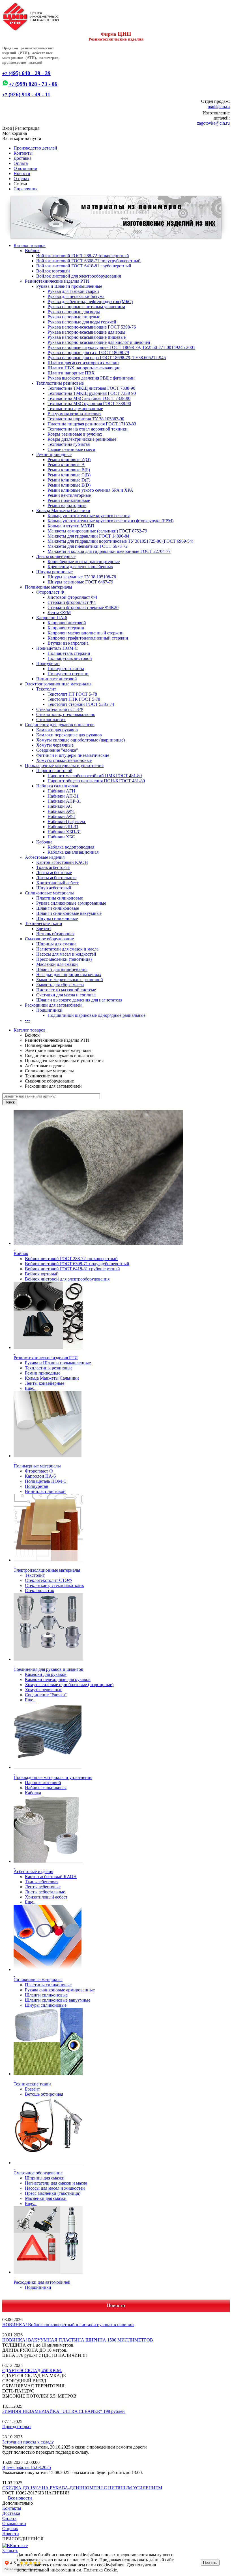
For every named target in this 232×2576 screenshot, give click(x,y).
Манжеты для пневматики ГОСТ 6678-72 (88, 546)
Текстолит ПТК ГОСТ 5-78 (74, 699)
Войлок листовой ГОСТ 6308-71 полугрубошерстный (88, 261)
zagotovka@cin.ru (213, 123)
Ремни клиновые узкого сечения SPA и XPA (90, 490)
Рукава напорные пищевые (74, 317)
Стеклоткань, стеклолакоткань (66, 714)
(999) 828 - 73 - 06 (33, 84)
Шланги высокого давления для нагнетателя (79, 1000)
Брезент (44, 929)
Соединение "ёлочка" (57, 750)
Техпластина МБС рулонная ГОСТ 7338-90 (89, 403)
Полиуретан (48, 663)
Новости (22, 173)
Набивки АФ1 (61, 811)
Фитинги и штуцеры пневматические (73, 755)
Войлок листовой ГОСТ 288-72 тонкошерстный (83, 256)
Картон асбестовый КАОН (62, 862)
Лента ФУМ (59, 612)
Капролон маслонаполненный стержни (86, 633)
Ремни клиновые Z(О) (69, 460)
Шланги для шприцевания (62, 969)
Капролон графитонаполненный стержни (88, 638)
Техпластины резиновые (60, 383)
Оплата (21, 163)
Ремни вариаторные (67, 505)
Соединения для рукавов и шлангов (60, 725)
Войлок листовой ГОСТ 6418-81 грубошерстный (84, 266)
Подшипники (49, 1010)
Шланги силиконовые (58, 908)
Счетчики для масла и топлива (66, 995)
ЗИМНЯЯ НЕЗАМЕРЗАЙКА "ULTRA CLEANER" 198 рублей (64, 2411)
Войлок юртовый (53, 271)
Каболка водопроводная (71, 847)
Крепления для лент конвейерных (80, 567)
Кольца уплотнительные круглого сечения (89, 516)
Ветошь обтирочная (55, 934)
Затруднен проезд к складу (28, 2442)
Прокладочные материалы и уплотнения (64, 765)
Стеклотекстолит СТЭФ (60, 709)
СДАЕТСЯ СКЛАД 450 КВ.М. (32, 2371)
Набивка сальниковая (57, 786)
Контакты (23, 153)
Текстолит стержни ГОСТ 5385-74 (81, 704)
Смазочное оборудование (49, 939)
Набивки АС (60, 806)
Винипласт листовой (57, 679)
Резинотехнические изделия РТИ (57, 281)
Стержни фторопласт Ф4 (72, 602)
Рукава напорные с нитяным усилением (86, 307)
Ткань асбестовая (53, 867)
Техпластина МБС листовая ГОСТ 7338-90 (89, 398)
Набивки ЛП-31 (63, 827)
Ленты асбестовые (54, 872)
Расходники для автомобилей (53, 1005)
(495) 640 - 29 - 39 (26, 73)
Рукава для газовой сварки (73, 291)
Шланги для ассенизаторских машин (83, 363)
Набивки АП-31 (63, 796)
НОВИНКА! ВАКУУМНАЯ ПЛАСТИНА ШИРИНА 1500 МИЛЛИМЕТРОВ (78, 2340)
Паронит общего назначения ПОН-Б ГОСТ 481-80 (96, 781)
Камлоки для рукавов (57, 730)
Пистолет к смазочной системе (66, 990)
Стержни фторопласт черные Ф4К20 (83, 607)
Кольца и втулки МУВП (71, 526)
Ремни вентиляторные (69, 495)
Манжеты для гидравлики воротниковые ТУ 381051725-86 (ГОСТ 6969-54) (120, 541)
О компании (25, 168)
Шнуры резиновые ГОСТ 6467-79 (80, 582)
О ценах (22, 179)
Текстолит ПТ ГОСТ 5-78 (72, 694)
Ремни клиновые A (66, 465)
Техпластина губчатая (69, 444)
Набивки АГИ (61, 791)
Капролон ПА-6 (52, 618)
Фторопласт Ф (50, 592)
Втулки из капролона (68, 643)
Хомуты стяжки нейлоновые (64, 760)
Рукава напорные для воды (74, 312)
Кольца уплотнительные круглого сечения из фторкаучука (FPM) (110, 521)
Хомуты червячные (55, 745)
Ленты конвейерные (56, 556)
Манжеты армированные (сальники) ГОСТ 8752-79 (97, 531)
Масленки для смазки (57, 964)
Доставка (22, 158)
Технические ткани (44, 923)
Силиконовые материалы (49, 893)
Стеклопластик (51, 720)
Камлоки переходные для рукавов (69, 735)
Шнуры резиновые (54, 572)
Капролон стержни (66, 628)
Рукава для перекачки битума (76, 296)
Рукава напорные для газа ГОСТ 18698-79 (88, 352)
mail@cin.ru (219, 106)
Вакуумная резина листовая (74, 414)
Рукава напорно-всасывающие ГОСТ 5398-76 (92, 327)
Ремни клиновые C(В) (69, 475)
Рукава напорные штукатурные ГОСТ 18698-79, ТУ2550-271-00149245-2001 (121, 347)
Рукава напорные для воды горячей (82, 322)
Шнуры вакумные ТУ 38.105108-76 (82, 577)
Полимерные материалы (49, 587)
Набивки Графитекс (67, 822)
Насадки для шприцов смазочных (69, 974)
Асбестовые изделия (45, 857)
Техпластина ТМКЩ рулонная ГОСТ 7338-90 (92, 393)
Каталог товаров (30, 245)
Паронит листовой (54, 771)
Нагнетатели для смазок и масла (67, 949)
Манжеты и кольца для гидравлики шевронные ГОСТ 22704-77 (109, 551)
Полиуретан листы (66, 669)
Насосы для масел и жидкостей (66, 954)
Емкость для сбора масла (60, 985)
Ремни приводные (54, 454)
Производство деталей (35, 148)
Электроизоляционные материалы (58, 684)
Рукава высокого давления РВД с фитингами (91, 378)
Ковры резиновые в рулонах (75, 434)
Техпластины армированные (75, 409)
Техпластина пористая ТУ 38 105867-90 (86, 419)
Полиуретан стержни (68, 674)
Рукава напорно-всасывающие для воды (86, 332)
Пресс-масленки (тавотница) (64, 959)
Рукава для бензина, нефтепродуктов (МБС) (90, 302)
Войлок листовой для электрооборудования (79, 276)
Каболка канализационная (73, 852)
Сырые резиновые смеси (71, 449)
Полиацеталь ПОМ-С (57, 648)
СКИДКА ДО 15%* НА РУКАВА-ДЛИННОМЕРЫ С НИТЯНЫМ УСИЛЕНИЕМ (82, 2488)
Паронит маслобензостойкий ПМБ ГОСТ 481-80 (95, 776)
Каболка (44, 842)
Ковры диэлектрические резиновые (82, 439)
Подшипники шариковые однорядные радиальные (96, 1015)
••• (27, 1020)
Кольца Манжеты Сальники (63, 511)
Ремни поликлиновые (69, 500)
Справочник (26, 189)
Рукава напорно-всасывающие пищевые (87, 337)
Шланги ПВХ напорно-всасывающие (84, 368)
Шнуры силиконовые (57, 918)
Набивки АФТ (62, 816)
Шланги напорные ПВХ (71, 373)
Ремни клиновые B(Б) (69, 470)
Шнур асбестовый (54, 888)
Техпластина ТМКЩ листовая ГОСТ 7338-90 (91, 388)
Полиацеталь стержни (69, 653)
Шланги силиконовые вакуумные (69, 913)
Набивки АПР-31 (64, 801)
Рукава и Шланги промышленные (69, 286)
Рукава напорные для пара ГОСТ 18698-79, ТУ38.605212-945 (107, 358)
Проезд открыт (17, 2427)
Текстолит (46, 689)
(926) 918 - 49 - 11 (26, 94)
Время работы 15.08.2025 (27, 2467)
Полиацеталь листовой (70, 658)
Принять (210, 2563)
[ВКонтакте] (15, 2546)
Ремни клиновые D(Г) (69, 480)
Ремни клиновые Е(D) (69, 485)
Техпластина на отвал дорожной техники (88, 429)
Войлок (32, 251)
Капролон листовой (67, 623)
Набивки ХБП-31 (64, 832)
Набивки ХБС (61, 837)
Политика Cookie (100, 2570)
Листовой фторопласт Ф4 (72, 597)
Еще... (31, 1388)
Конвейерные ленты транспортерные (84, 562)
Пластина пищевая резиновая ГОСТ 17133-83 (92, 424)
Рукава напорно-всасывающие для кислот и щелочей (99, 342)
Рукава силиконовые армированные (71, 903)
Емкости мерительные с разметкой (70, 980)
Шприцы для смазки (56, 944)
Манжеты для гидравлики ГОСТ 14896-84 (88, 536)
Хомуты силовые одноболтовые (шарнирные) (80, 740)
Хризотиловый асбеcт (57, 883)
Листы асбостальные (56, 878)
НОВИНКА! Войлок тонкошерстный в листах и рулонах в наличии (68, 2325)
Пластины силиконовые (60, 898)
